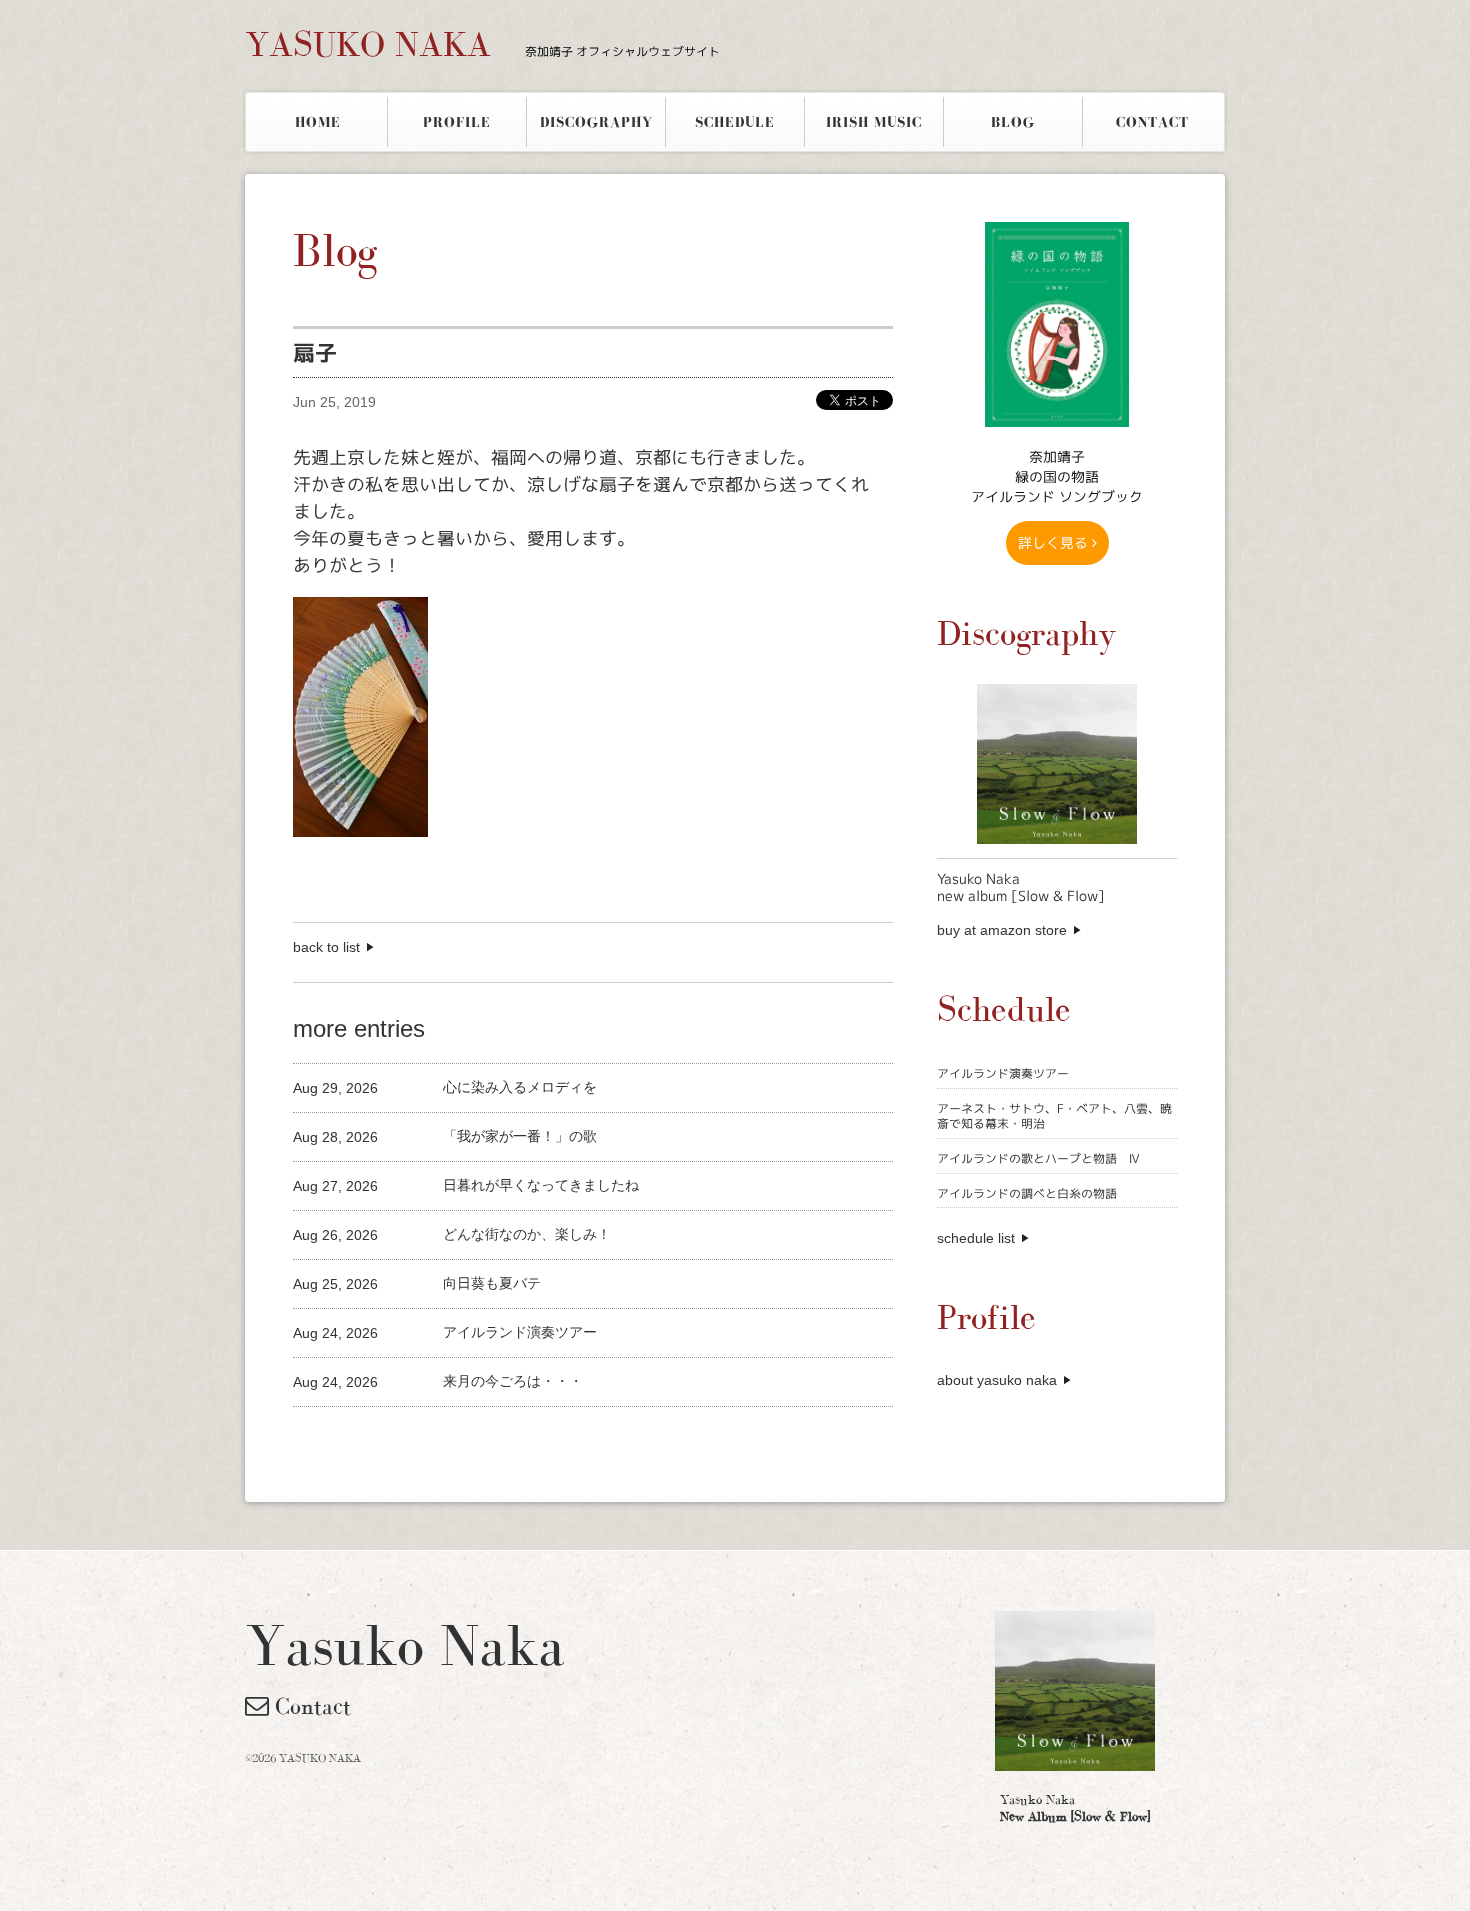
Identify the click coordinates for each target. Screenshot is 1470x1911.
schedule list (976, 1238)
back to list (326, 947)
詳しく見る (1055, 542)
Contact (310, 1706)
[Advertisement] (527, 1440)
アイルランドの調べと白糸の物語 (1027, 1193)
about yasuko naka (997, 1380)
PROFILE (457, 122)
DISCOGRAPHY (596, 122)
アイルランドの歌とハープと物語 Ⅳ (1038, 1158)
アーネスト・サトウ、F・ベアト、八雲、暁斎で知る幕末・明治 (1054, 1116)
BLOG (1013, 122)
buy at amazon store (1002, 930)
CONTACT (1152, 122)
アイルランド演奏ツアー (1003, 1073)
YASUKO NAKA (482, 44)
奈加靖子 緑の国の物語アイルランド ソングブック (1057, 476)
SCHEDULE (735, 122)
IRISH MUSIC (874, 122)
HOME (318, 122)
